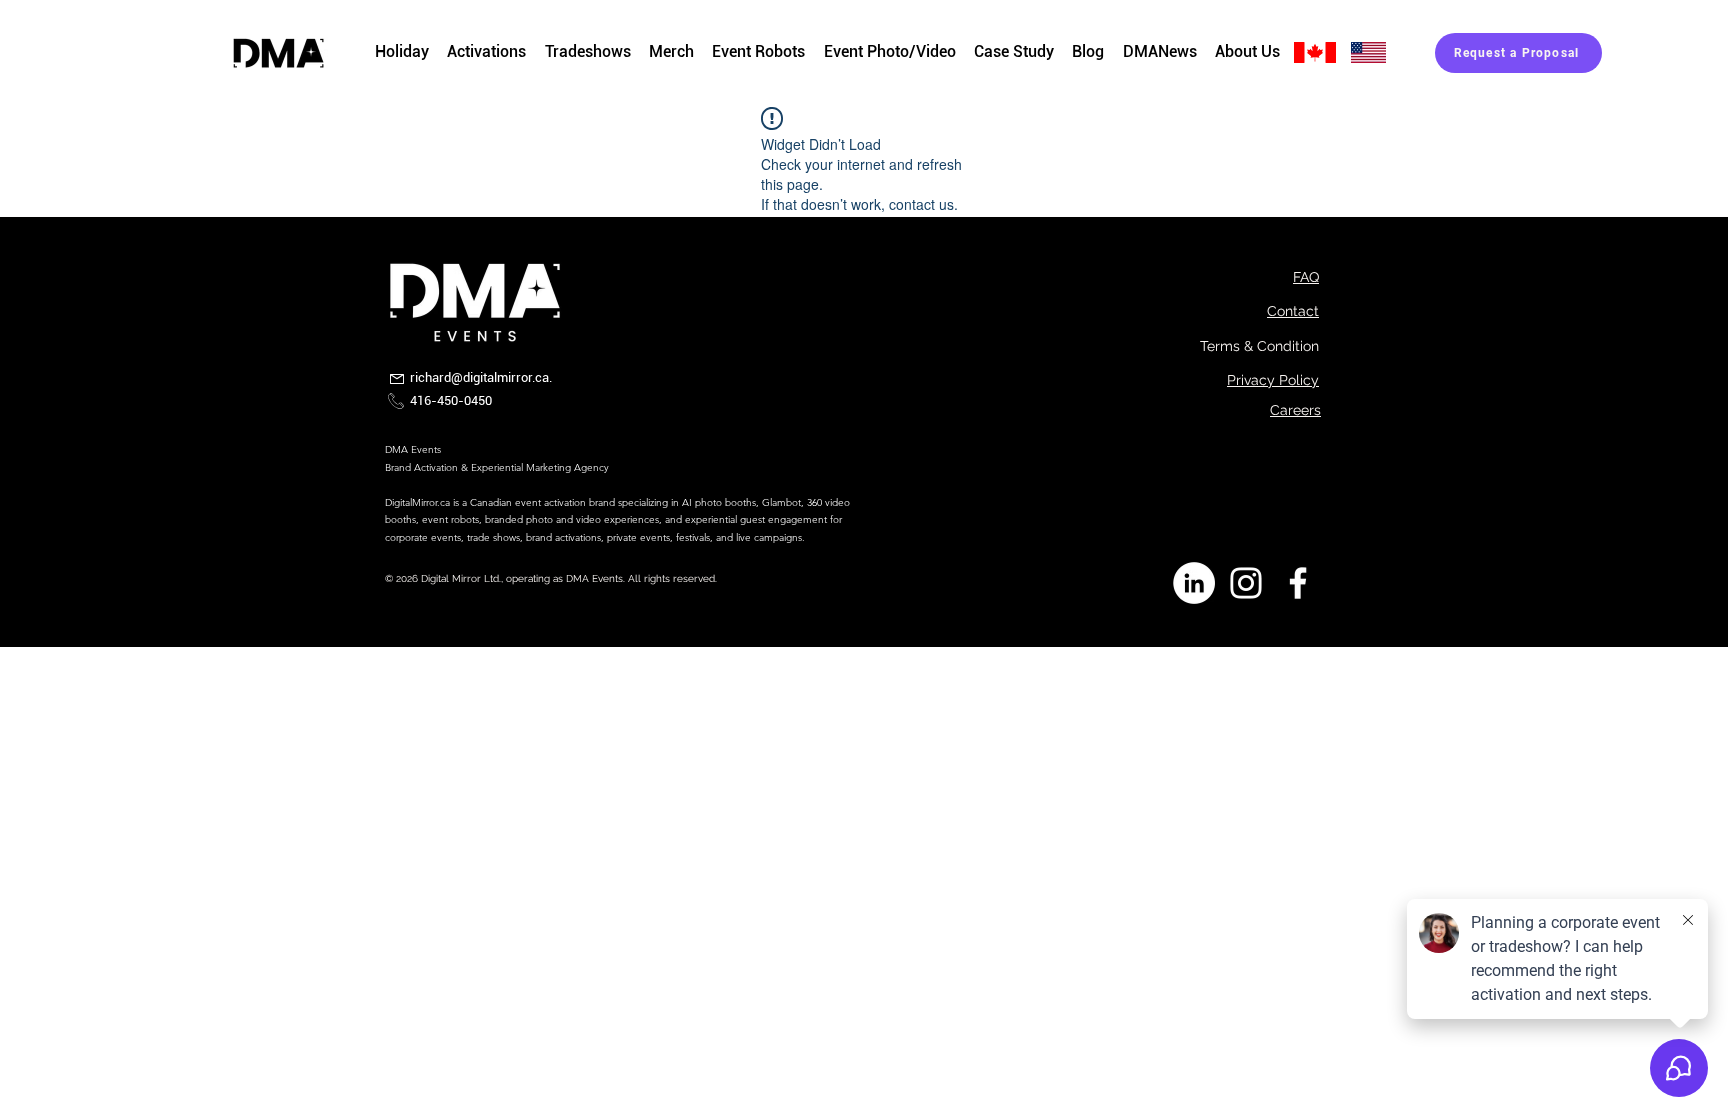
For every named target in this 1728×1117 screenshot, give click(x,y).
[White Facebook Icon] (1298, 583)
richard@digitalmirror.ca (479, 377)
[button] (671, 52)
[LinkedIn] (1194, 583)
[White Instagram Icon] (1246, 583)
